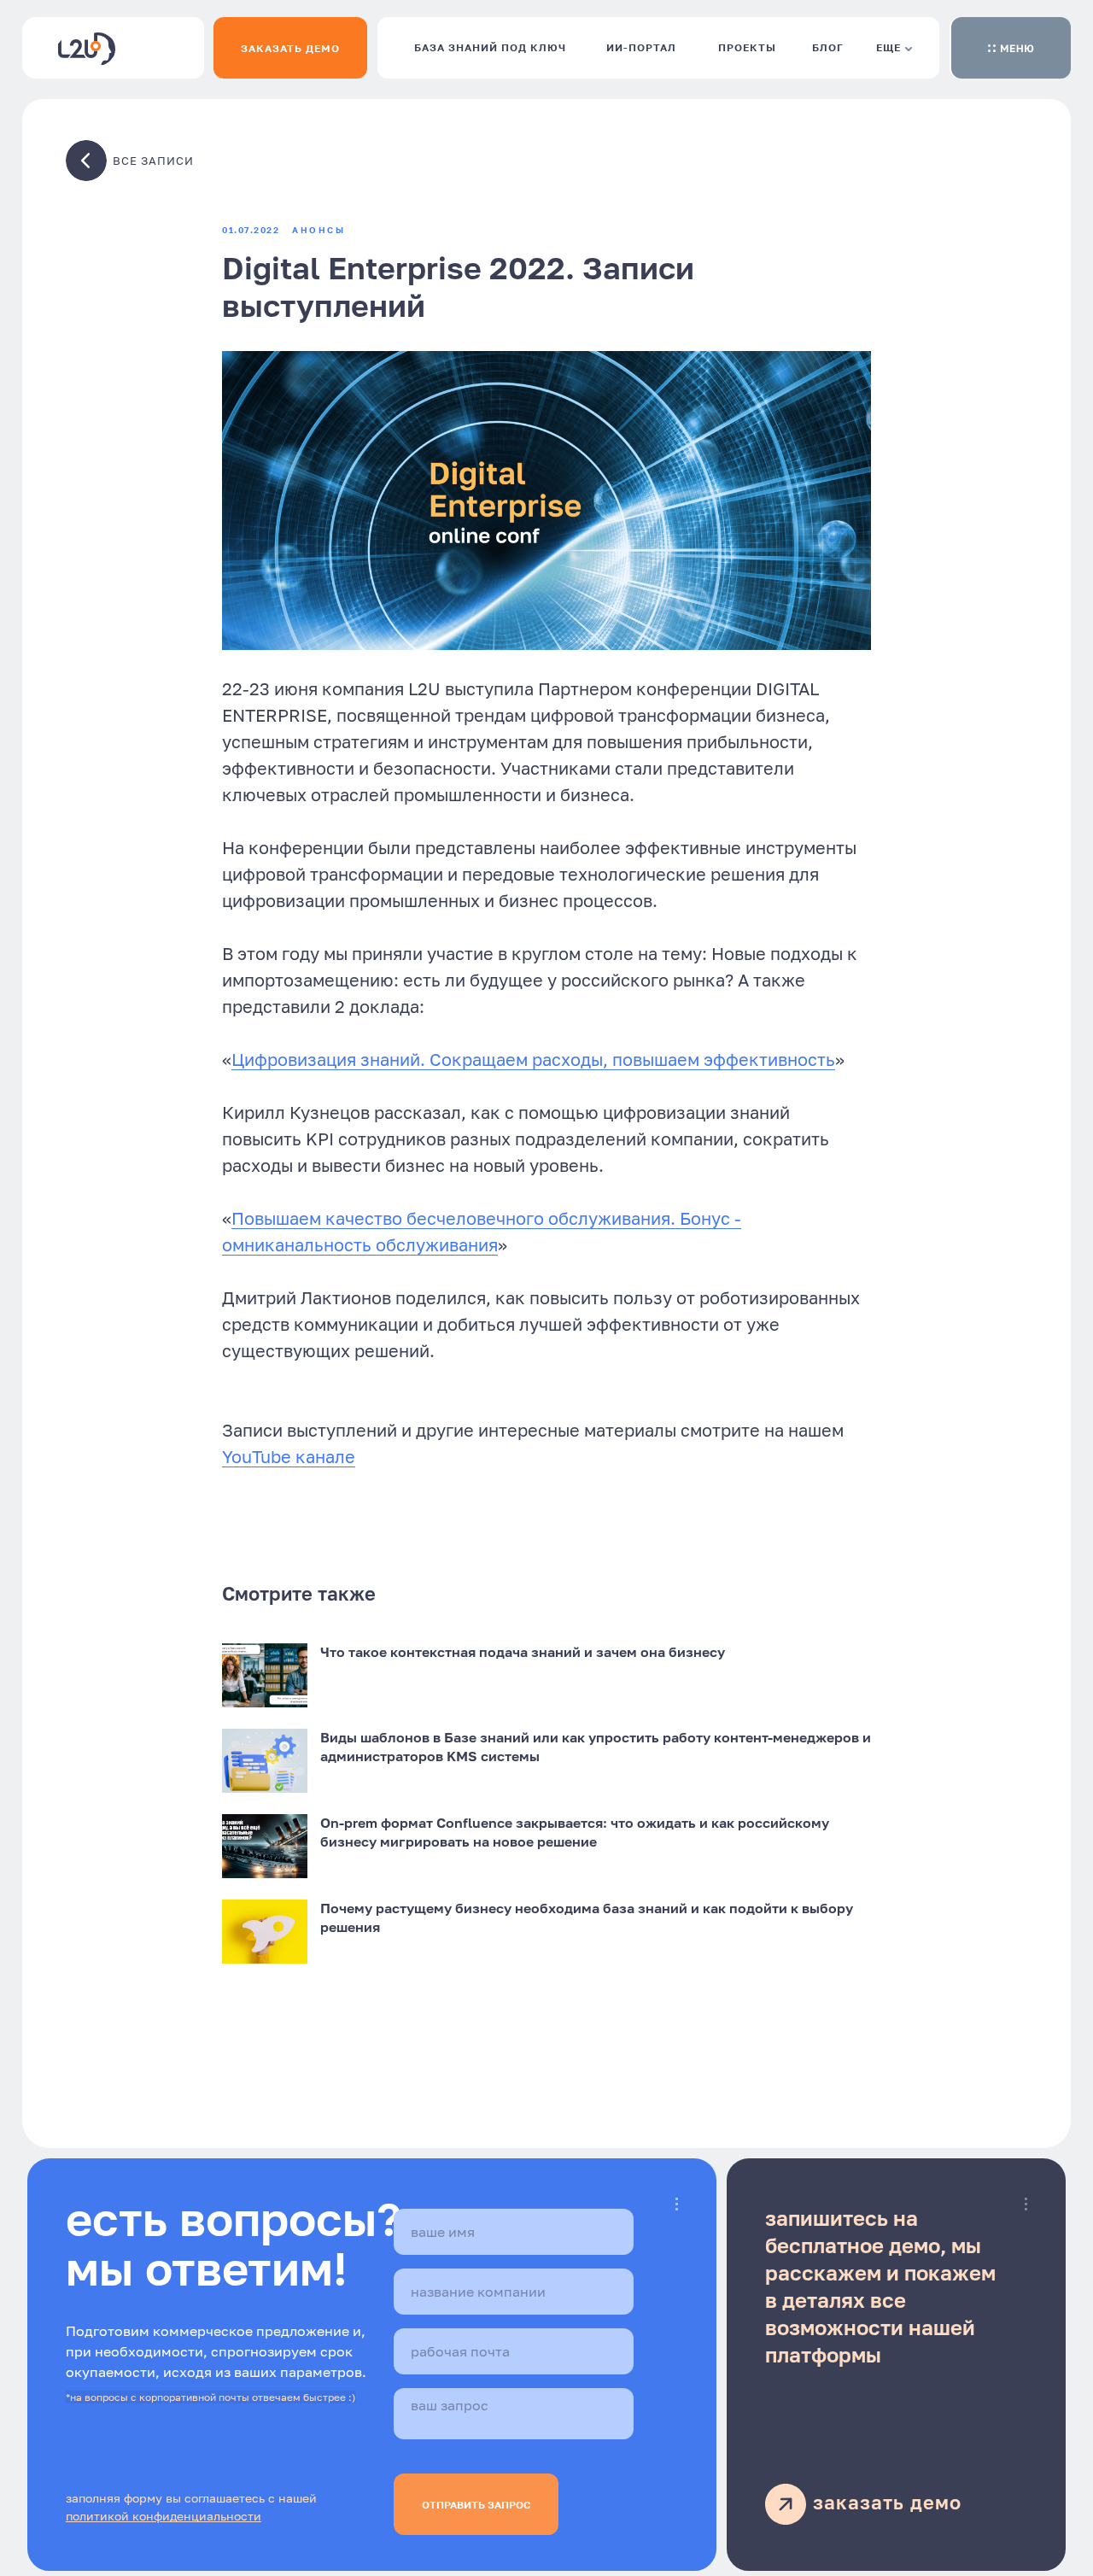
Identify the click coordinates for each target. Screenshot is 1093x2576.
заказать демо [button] (887, 2502)
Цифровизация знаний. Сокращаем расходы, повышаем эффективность (533, 1059)
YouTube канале (289, 1456)
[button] (1011, 48)
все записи (153, 161)
